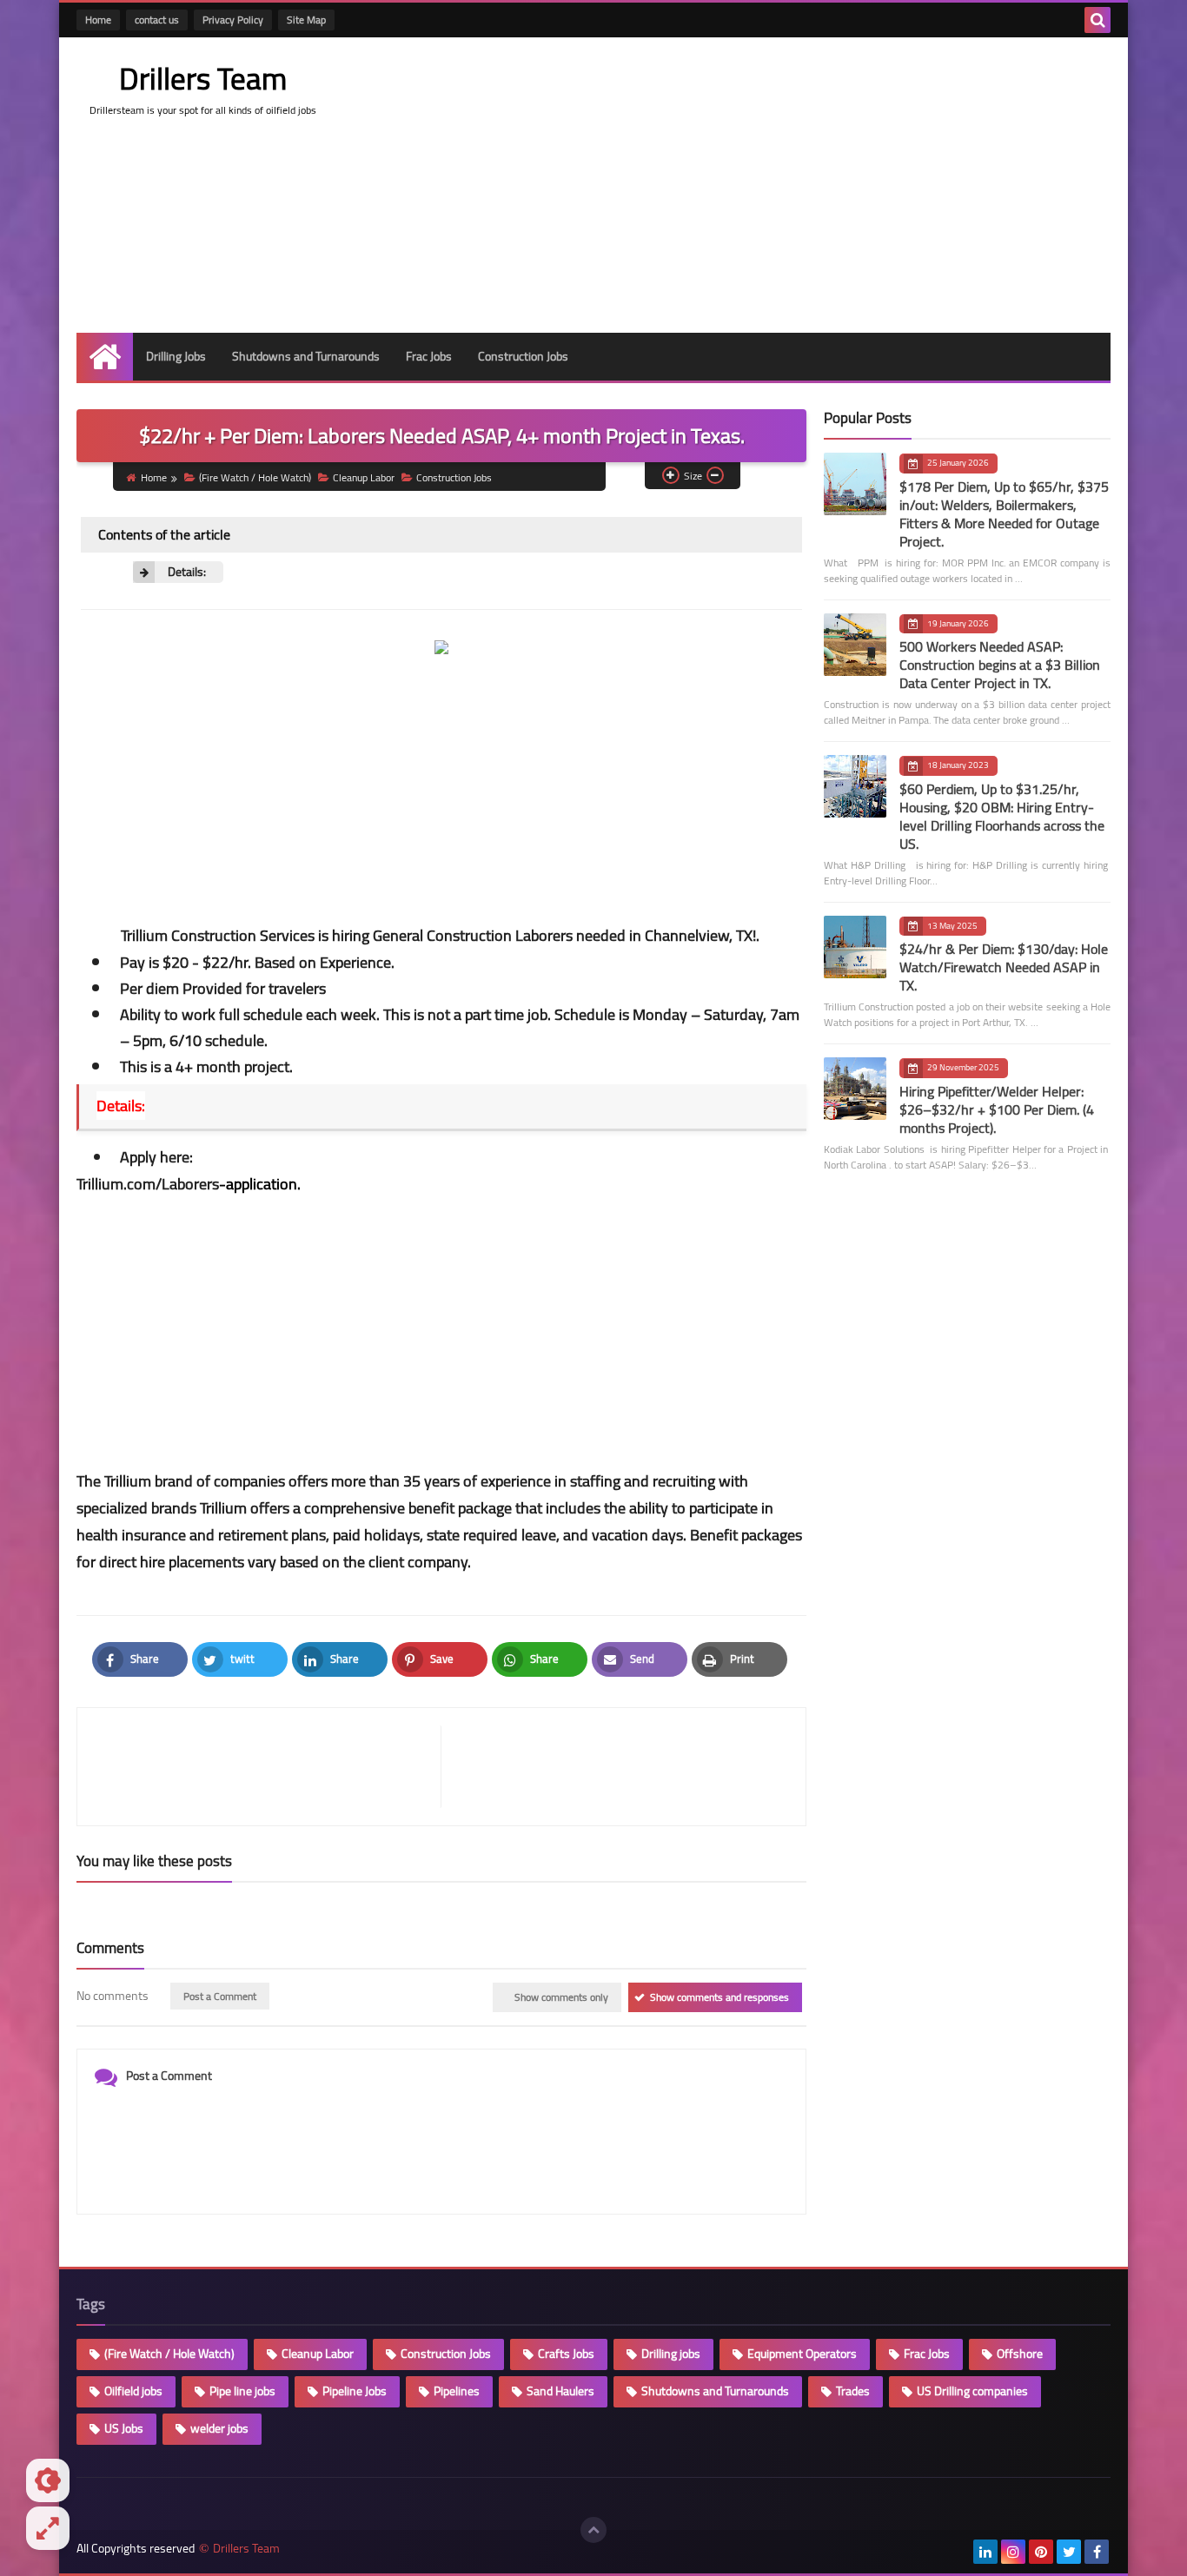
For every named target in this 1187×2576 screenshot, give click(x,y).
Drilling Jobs (176, 356)
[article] (615, 1767)
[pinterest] (1041, 2552)
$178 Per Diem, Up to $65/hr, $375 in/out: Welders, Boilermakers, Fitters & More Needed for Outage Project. (1004, 514)
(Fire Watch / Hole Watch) (255, 477)
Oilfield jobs (133, 2391)
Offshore (1020, 2354)
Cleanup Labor (364, 477)
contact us (157, 20)
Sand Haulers (560, 2391)
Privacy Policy (233, 20)
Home (98, 20)
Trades (853, 2391)
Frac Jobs (429, 356)
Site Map (306, 20)
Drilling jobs (671, 2354)
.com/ (189, 1184)
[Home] (105, 357)
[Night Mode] (48, 2480)
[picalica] (958, 2552)
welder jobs (219, 2428)
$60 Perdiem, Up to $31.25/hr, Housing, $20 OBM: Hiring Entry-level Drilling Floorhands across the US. (1002, 816)
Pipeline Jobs (355, 2391)
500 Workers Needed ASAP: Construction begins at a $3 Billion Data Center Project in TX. (1000, 665)
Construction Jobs (523, 356)
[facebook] (1097, 2552)
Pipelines (457, 2391)
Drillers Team (203, 78)
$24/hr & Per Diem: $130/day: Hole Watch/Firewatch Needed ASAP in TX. (1004, 967)
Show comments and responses (719, 1997)
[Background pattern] (48, 2528)
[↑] (593, 2530)
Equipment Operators (802, 2354)
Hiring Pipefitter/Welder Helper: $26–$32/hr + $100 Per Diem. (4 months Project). (997, 1109)
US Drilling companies (972, 2391)
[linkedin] (985, 2552)
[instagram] (1013, 2552)
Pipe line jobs (242, 2391)
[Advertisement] (794, 185)
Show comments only (561, 1997)
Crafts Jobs (566, 2354)
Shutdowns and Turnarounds (306, 356)
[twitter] (1069, 2552)
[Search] (1097, 20)
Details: (187, 572)
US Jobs (124, 2428)
